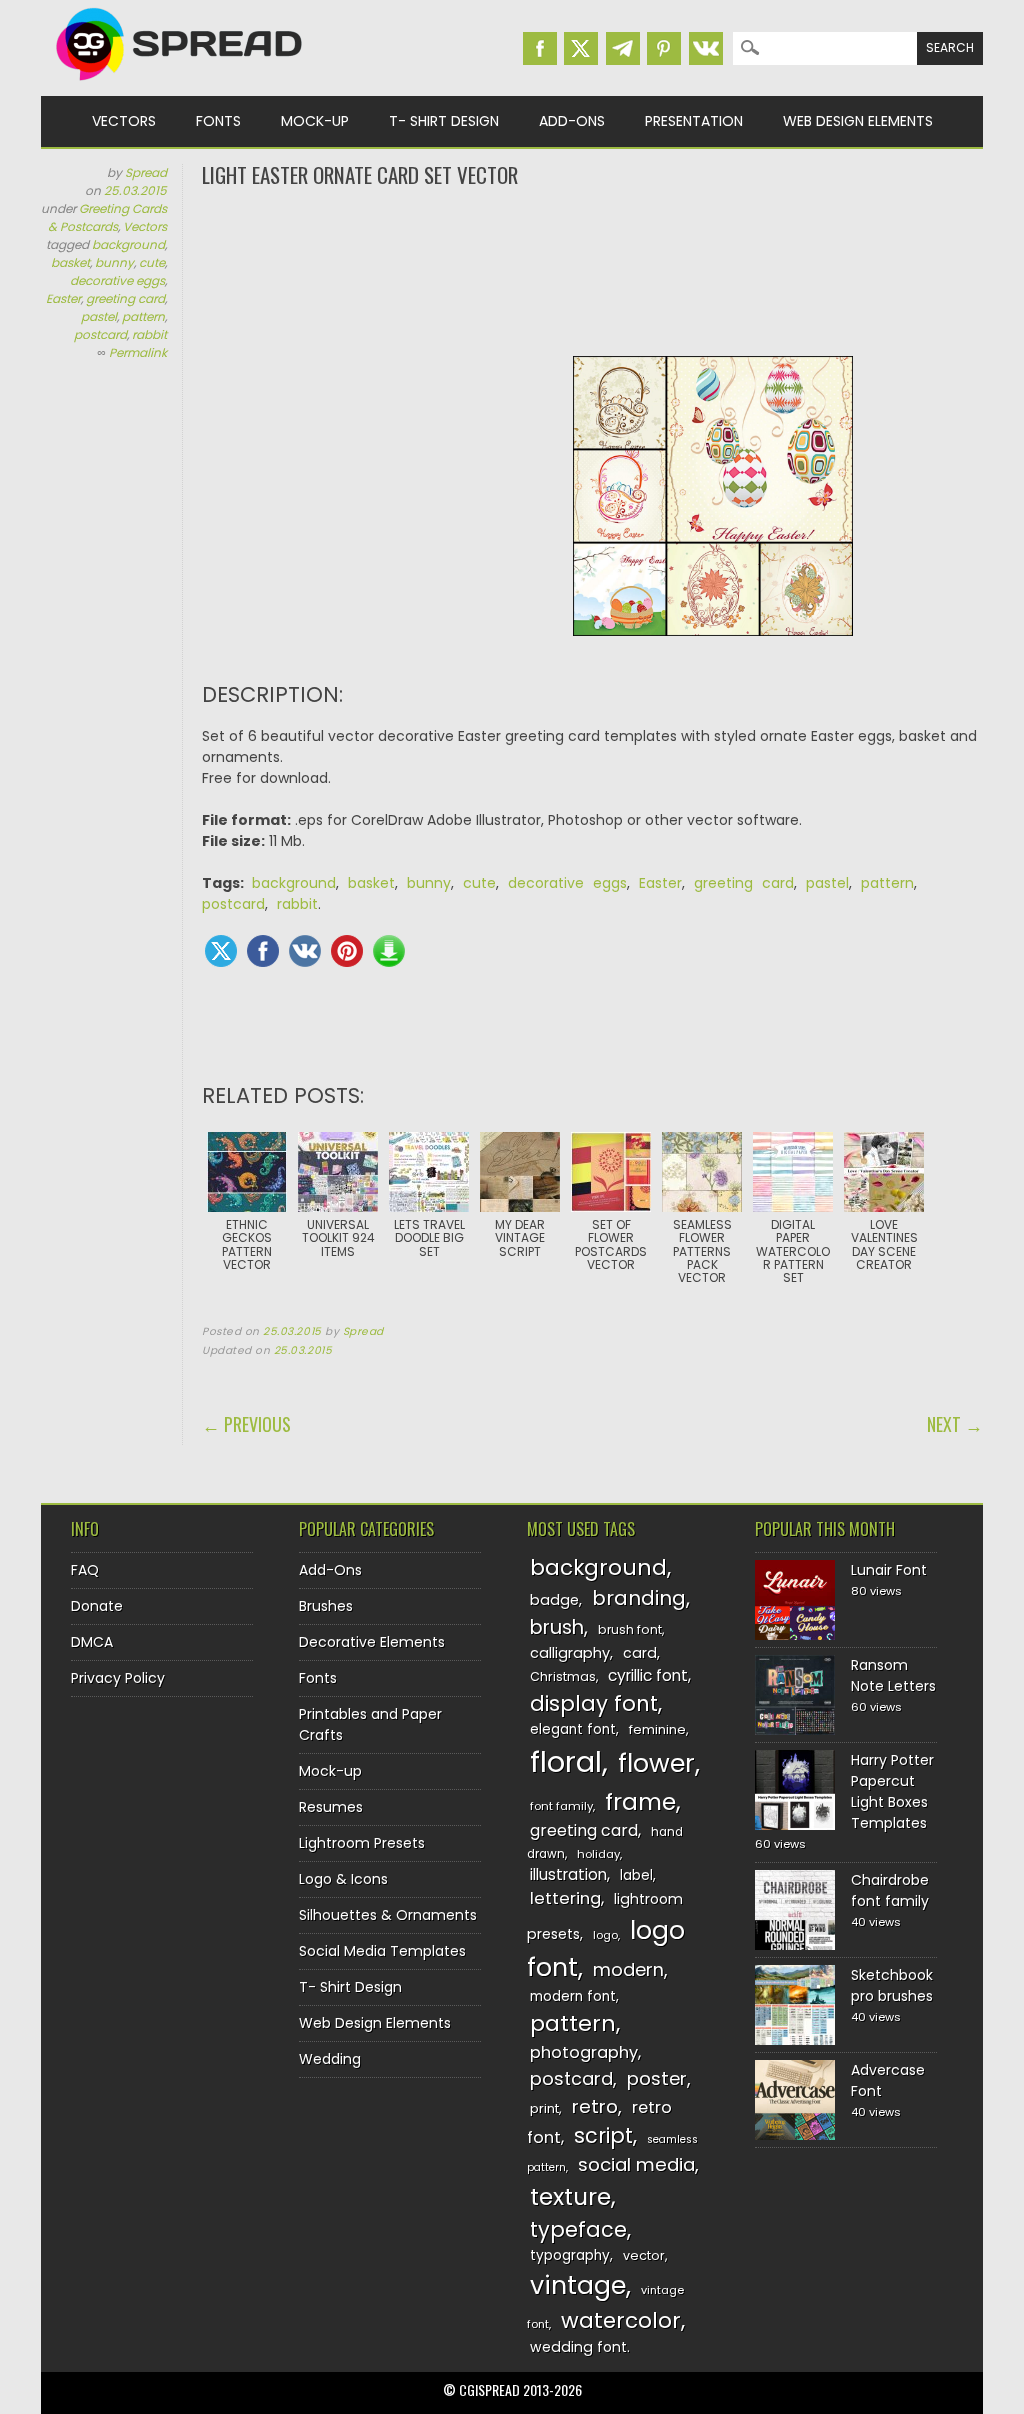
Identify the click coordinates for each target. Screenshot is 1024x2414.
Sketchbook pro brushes (892, 1985)
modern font (573, 1996)
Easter (63, 298)
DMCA (92, 1642)
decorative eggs (117, 280)
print (544, 2108)
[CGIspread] (180, 85)
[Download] (389, 951)
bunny (114, 262)
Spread (146, 172)
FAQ (85, 1570)
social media (636, 2164)
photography (584, 2052)
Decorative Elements (372, 1642)
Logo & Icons (343, 1879)
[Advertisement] (592, 270)
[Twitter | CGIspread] (581, 48)
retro (595, 2106)
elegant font (573, 1729)
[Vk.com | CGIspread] (706, 48)
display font (594, 1703)
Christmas (563, 1676)
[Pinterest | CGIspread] (664, 48)
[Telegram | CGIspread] (623, 48)
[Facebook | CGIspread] (540, 48)
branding (639, 1598)
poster (657, 2078)
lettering (565, 1898)
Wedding (330, 2059)
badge (554, 1600)
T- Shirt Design (444, 121)
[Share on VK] (305, 951)
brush (557, 1627)
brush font (630, 1629)
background (128, 244)
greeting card (125, 298)
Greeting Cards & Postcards (107, 217)
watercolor (621, 2320)
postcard (100, 334)
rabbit (149, 334)
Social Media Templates (382, 1951)
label (636, 1875)
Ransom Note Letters (893, 1675)
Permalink (138, 352)
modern (628, 1969)
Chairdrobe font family (890, 1890)
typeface (578, 2229)
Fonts (218, 121)
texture (570, 2196)
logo (605, 1935)
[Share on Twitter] (221, 951)
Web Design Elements (858, 121)
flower (656, 1763)
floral (566, 1761)
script (603, 2135)
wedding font (578, 2347)
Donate (97, 1606)
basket (70, 262)
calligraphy (570, 1653)
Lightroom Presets (362, 1843)
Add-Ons (572, 121)
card (640, 1653)
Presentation (694, 121)
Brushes (326, 1606)
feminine (657, 1729)
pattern (143, 316)
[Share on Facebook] (263, 951)
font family (561, 1806)
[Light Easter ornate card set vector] (713, 651)
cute (152, 262)
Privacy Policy (118, 1678)
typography (570, 2255)
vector (644, 2255)
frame (640, 1801)
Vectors (124, 121)
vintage (578, 2285)
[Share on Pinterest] (347, 951)
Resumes (331, 1807)
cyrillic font (648, 1675)
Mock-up (315, 121)
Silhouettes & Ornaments (388, 1915)
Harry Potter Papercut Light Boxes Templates (892, 1791)
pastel (99, 316)
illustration (568, 1874)
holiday (598, 1854)
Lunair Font (889, 1570)
